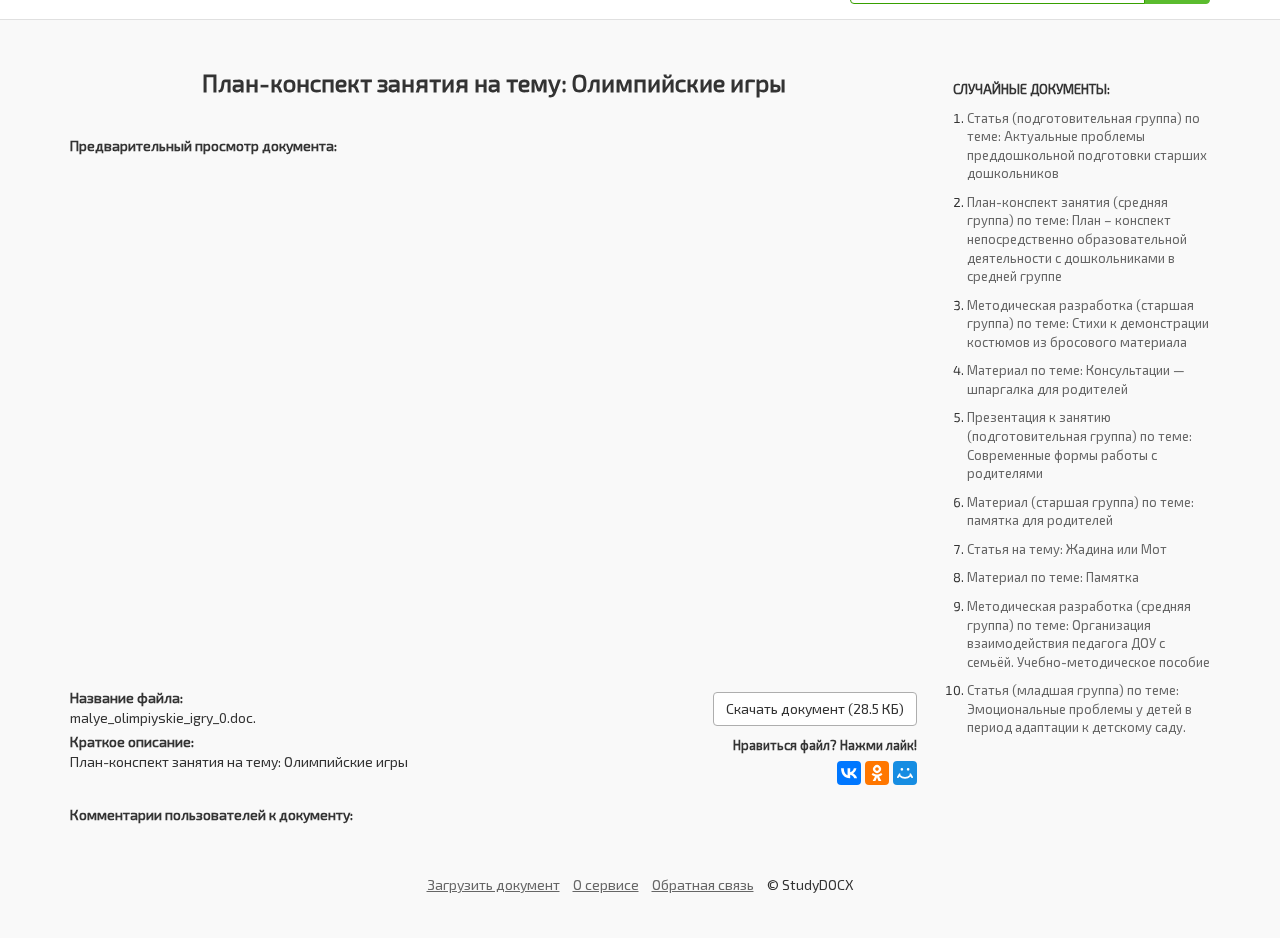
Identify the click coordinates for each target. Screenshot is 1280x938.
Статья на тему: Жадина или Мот (1067, 549)
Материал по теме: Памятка (1053, 577)
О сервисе (606, 884)
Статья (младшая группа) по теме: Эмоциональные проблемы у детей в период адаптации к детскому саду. (1079, 708)
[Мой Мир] (905, 773)
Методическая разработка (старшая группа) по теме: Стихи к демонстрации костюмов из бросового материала (1088, 323)
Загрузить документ (493, 884)
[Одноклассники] (877, 773)
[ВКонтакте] (849, 773)
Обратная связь (703, 884)
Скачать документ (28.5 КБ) (815, 708)
